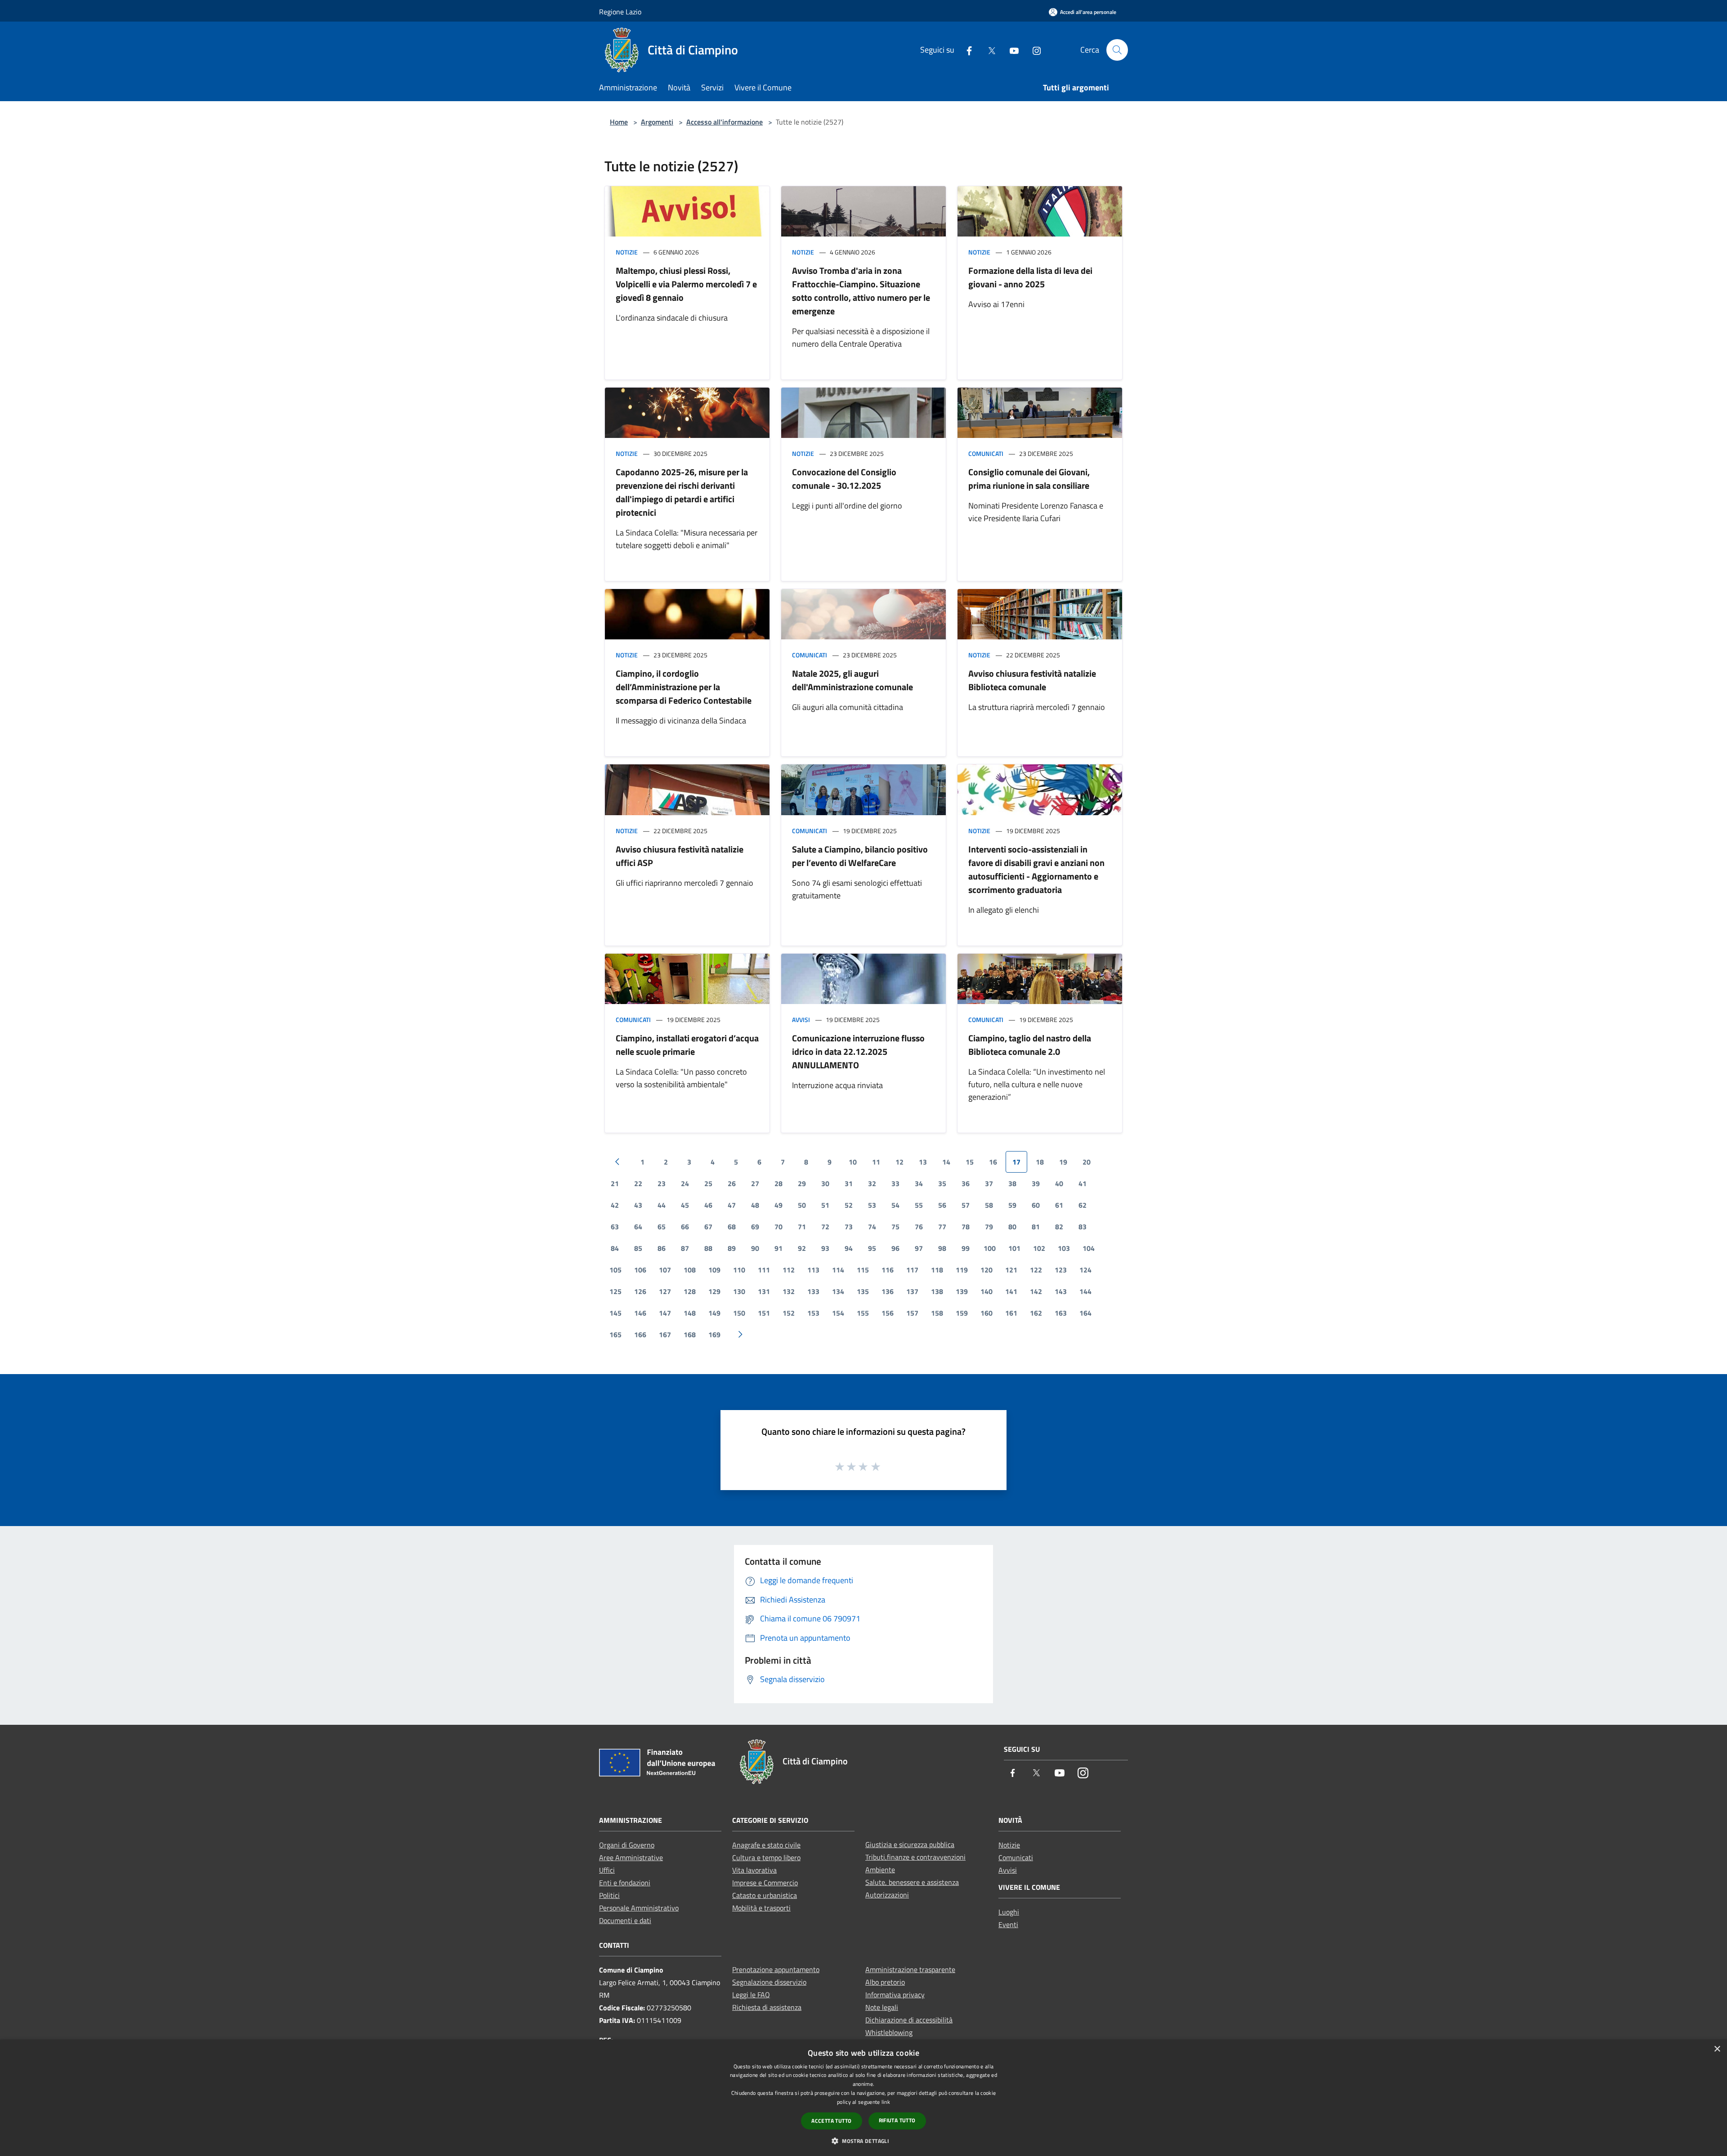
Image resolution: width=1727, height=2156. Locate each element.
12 (899, 1162)
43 (638, 1205)
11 (876, 1162)
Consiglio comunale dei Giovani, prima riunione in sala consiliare (1029, 479)
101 (1014, 1248)
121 (1011, 1270)
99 (966, 1248)
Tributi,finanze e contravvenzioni (915, 1857)
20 (1087, 1162)
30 (825, 1183)
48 (755, 1205)
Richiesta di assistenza (767, 2007)
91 (778, 1248)
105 (615, 1270)
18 (1040, 1162)
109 (714, 1270)
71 (802, 1227)
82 (1059, 1227)
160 (987, 1313)
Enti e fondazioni (625, 1883)
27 (755, 1183)
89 (732, 1248)
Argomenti (657, 122)
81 (1036, 1227)
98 (942, 1248)
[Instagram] (1033, 50)
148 (690, 1313)
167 (665, 1335)
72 (825, 1227)
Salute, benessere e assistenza (912, 1882)
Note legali (882, 2007)
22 (638, 1183)
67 (708, 1227)
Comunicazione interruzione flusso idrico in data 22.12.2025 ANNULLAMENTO (858, 1051)
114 (838, 1270)
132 (789, 1291)
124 (1085, 1270)
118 (937, 1270)
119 (962, 1270)
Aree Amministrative (631, 1857)
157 (912, 1313)
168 (690, 1335)
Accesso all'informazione (725, 122)
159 (962, 1313)
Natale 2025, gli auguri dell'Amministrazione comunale (852, 680)
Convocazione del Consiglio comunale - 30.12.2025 (844, 479)
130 (739, 1291)
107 (665, 1270)
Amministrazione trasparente (910, 1969)
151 (764, 1313)
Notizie (627, 252)
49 (778, 1205)
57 (966, 1205)
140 (987, 1291)
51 (825, 1205)
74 (872, 1227)
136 (888, 1291)
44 (662, 1205)
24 (685, 1183)
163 (1061, 1313)
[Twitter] (988, 50)
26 (732, 1183)
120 (987, 1270)
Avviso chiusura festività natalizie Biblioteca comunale (1032, 680)
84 (615, 1248)
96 (895, 1248)
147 (665, 1313)
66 (685, 1227)
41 (1083, 1183)
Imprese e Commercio (765, 1883)
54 (895, 1205)
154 (838, 1313)
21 (615, 1183)
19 (1063, 1162)
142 (1036, 1291)
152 (789, 1313)
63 (615, 1227)
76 (919, 1227)
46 (708, 1205)
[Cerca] (1117, 50)
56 (942, 1205)
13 (923, 1162)
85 (638, 1248)
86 (662, 1248)
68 (732, 1227)
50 (802, 1205)
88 (708, 1248)
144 (1085, 1291)
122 (1036, 1270)
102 (1039, 1248)
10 (853, 1162)
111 (764, 1270)
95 (872, 1248)
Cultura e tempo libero (766, 1857)
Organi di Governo (627, 1845)
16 (993, 1162)
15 (970, 1162)
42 (615, 1205)
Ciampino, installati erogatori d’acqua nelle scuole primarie (687, 1045)
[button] (863, 2141)
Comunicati (986, 453)
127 (665, 1291)
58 (989, 1205)
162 (1036, 1313)
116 (888, 1270)
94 (849, 1248)
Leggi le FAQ (751, 1995)
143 (1061, 1291)
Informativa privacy (895, 1995)
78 (966, 1227)
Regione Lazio (620, 12)
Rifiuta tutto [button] (897, 2120)
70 (778, 1227)
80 (1012, 1227)
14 (946, 1162)
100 (990, 1248)
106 (640, 1270)
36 (966, 1183)
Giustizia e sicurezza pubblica (910, 1844)
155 (863, 1313)
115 (863, 1270)
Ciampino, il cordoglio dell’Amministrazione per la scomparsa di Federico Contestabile (684, 687)
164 (1085, 1313)
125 (615, 1291)
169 (714, 1335)
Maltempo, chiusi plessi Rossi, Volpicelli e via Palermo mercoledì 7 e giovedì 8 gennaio (686, 284)
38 (1012, 1183)
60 (1036, 1205)
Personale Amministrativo (639, 1908)
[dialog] (863, 2098)
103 (1064, 1248)
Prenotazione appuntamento (776, 1969)
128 (690, 1291)
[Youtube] (1011, 50)
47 (732, 1205)
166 (640, 1335)
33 (895, 1183)
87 (685, 1248)
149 (714, 1313)
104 (1089, 1248)
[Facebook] (966, 50)
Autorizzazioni (887, 1895)
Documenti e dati (625, 1920)
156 (888, 1313)
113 (813, 1270)
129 (714, 1291)
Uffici (607, 1870)
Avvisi (801, 1020)
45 (685, 1205)
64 (638, 1227)
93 (825, 1248)
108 (690, 1270)
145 (615, 1313)
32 (872, 1183)
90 (755, 1248)
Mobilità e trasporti (761, 1908)
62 (1083, 1205)
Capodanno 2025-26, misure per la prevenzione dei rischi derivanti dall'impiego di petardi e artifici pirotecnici (682, 492)
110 (739, 1270)
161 (1011, 1313)
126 (640, 1291)
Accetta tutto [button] (831, 2121)
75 (895, 1227)
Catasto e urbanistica (765, 1895)
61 (1059, 1205)
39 (1036, 1183)
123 (1061, 1270)
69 (755, 1227)
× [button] (1717, 2049)
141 (1011, 1291)
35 (942, 1183)
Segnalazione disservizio (769, 1982)
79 (989, 1227)
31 (849, 1183)
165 (615, 1335)
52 (849, 1205)
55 (919, 1205)
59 (1012, 1205)
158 (937, 1313)
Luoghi (1009, 1912)
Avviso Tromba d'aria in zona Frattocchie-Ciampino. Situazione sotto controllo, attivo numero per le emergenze (861, 291)
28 (778, 1183)
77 (942, 1227)
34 (919, 1183)
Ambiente (880, 1870)
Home (619, 122)
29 (802, 1183)
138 (937, 1291)
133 (813, 1291)
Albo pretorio (885, 1982)
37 (989, 1183)
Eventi (1008, 1924)
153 (813, 1313)
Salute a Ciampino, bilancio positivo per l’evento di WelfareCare (860, 856)
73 (849, 1227)
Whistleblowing (889, 2032)
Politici (609, 1895)
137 (912, 1291)
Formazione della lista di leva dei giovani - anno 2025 (1030, 277)
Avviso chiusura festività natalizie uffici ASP (680, 856)
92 (802, 1248)
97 (919, 1248)
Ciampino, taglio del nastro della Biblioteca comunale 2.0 (1030, 1045)
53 (872, 1205)
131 (764, 1291)
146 (640, 1313)
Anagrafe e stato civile (766, 1845)
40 (1059, 1183)
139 (962, 1291)
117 (912, 1270)
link (886, 2102)
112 (789, 1270)
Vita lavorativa (754, 1870)
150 (739, 1313)
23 (662, 1183)
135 (863, 1291)
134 (838, 1291)
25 (708, 1183)
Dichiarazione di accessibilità (909, 2020)
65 (662, 1227)
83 (1083, 1227)
